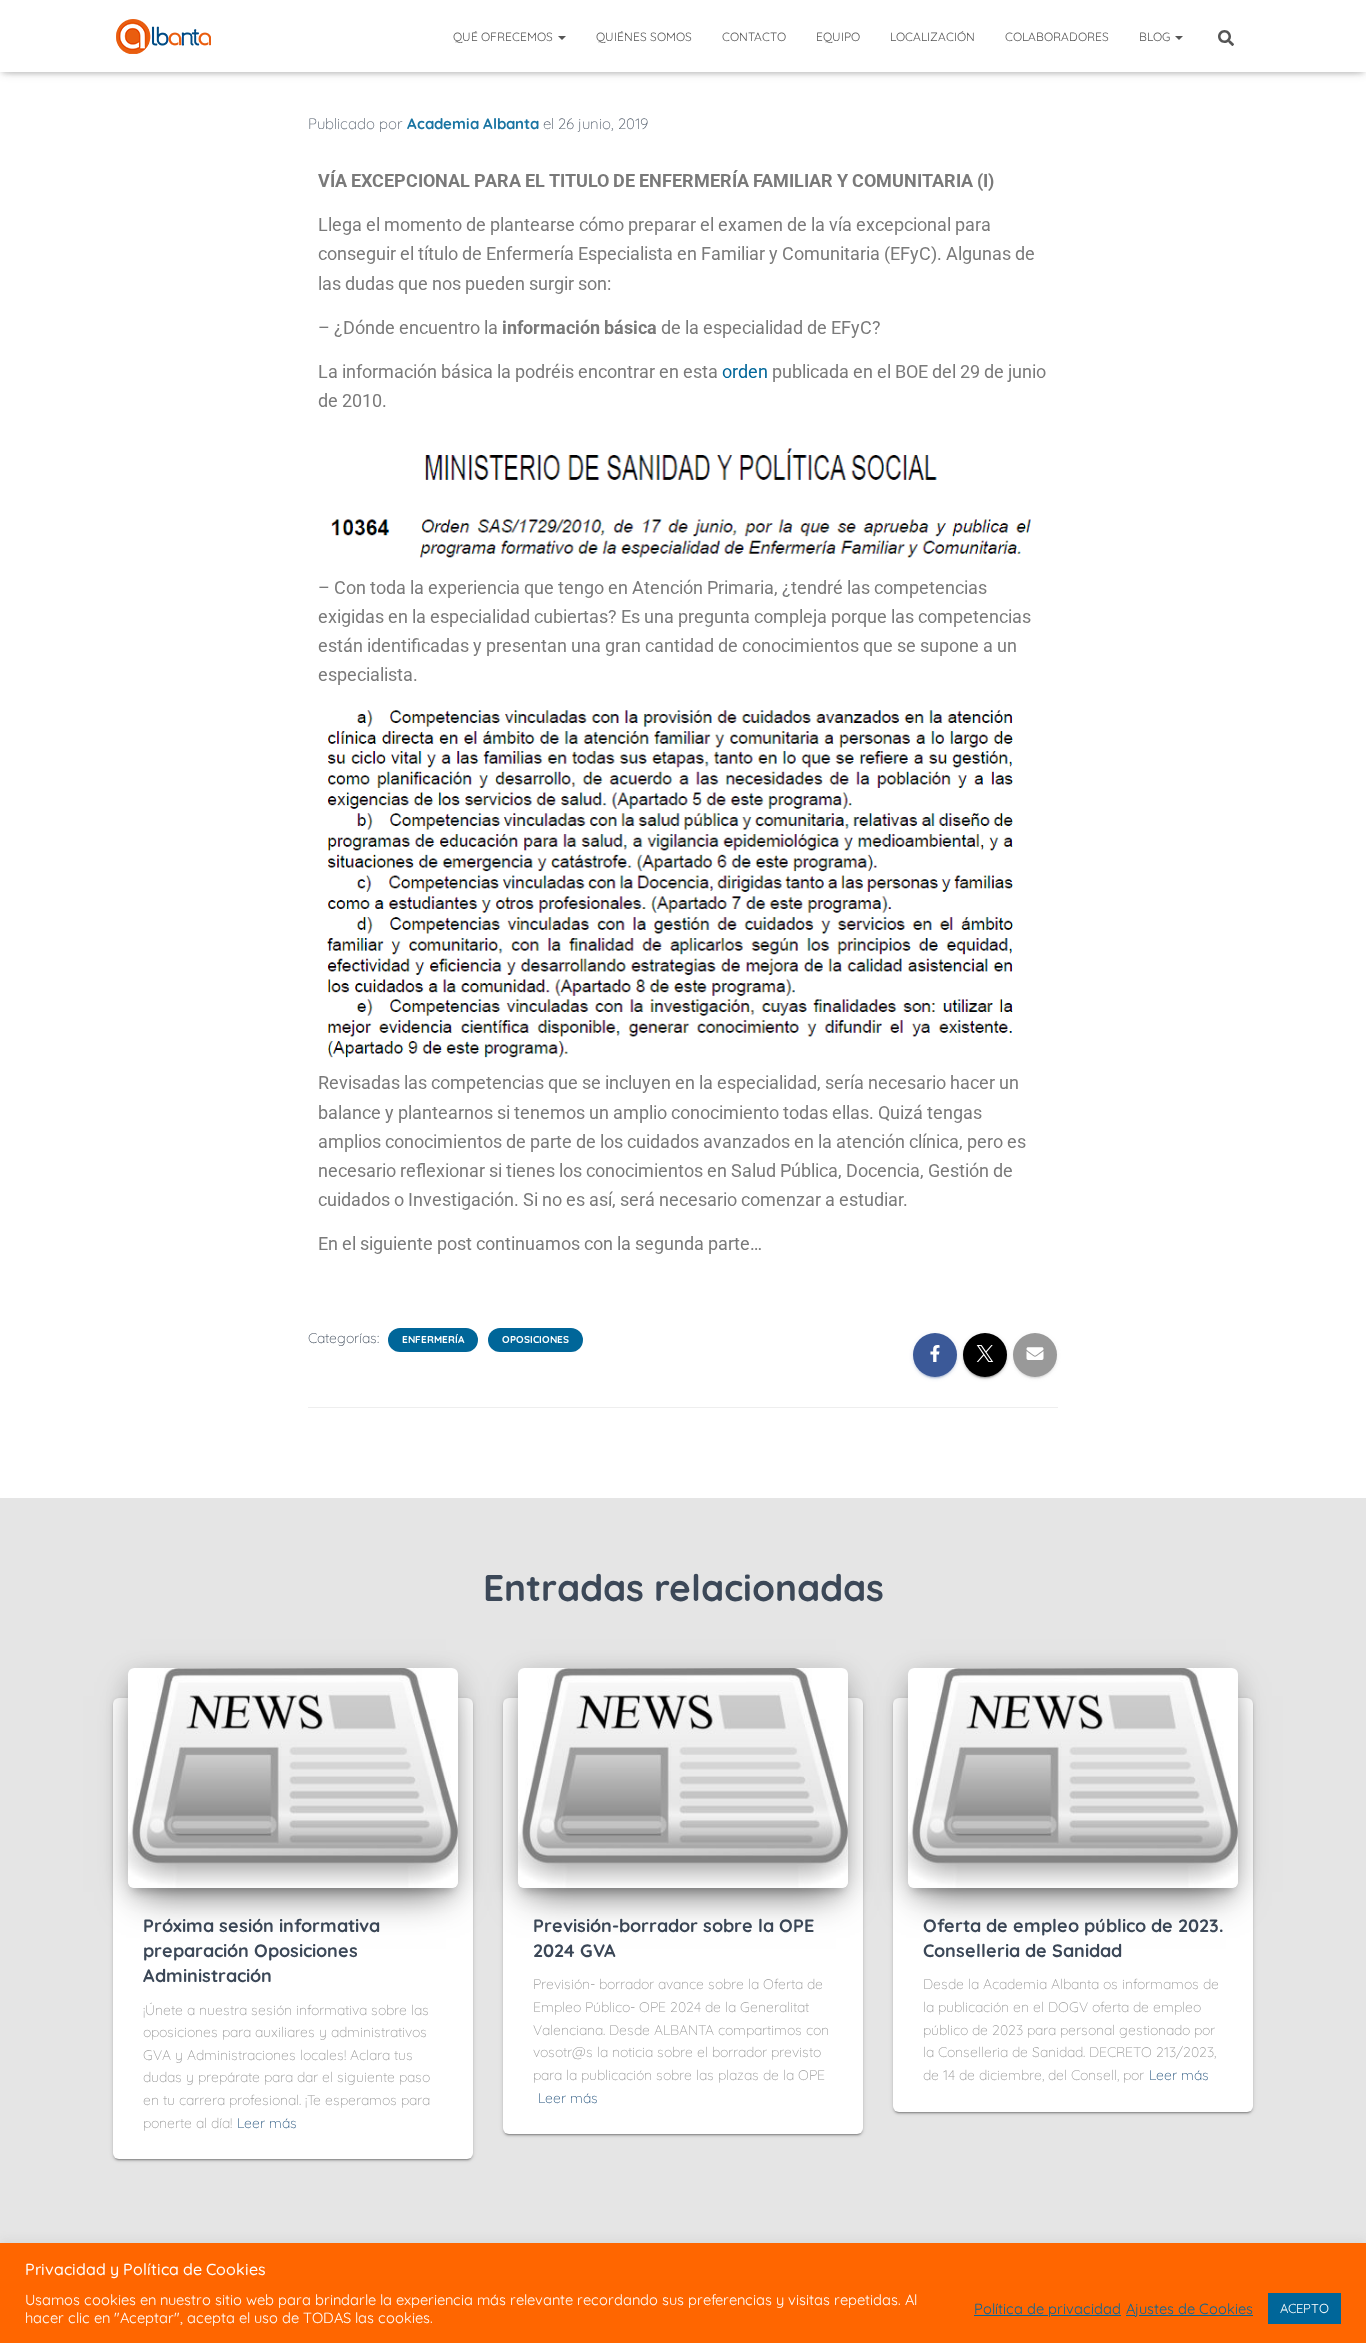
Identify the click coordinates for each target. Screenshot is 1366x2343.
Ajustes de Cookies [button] (1189, 2309)
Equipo (838, 36)
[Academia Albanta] (163, 36)
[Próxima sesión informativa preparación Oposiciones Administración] (293, 1776)
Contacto (754, 36)
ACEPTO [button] (1304, 2308)
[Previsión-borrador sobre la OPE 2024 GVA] (683, 1776)
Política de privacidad (1047, 2309)
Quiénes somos (644, 36)
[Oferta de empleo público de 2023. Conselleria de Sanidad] (1073, 1776)
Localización (932, 36)
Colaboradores (1057, 36)
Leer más (267, 2123)
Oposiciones (535, 1339)
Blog (1156, 36)
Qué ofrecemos (504, 36)
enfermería (433, 1339)
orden (745, 371)
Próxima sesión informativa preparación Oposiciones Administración (261, 1950)
